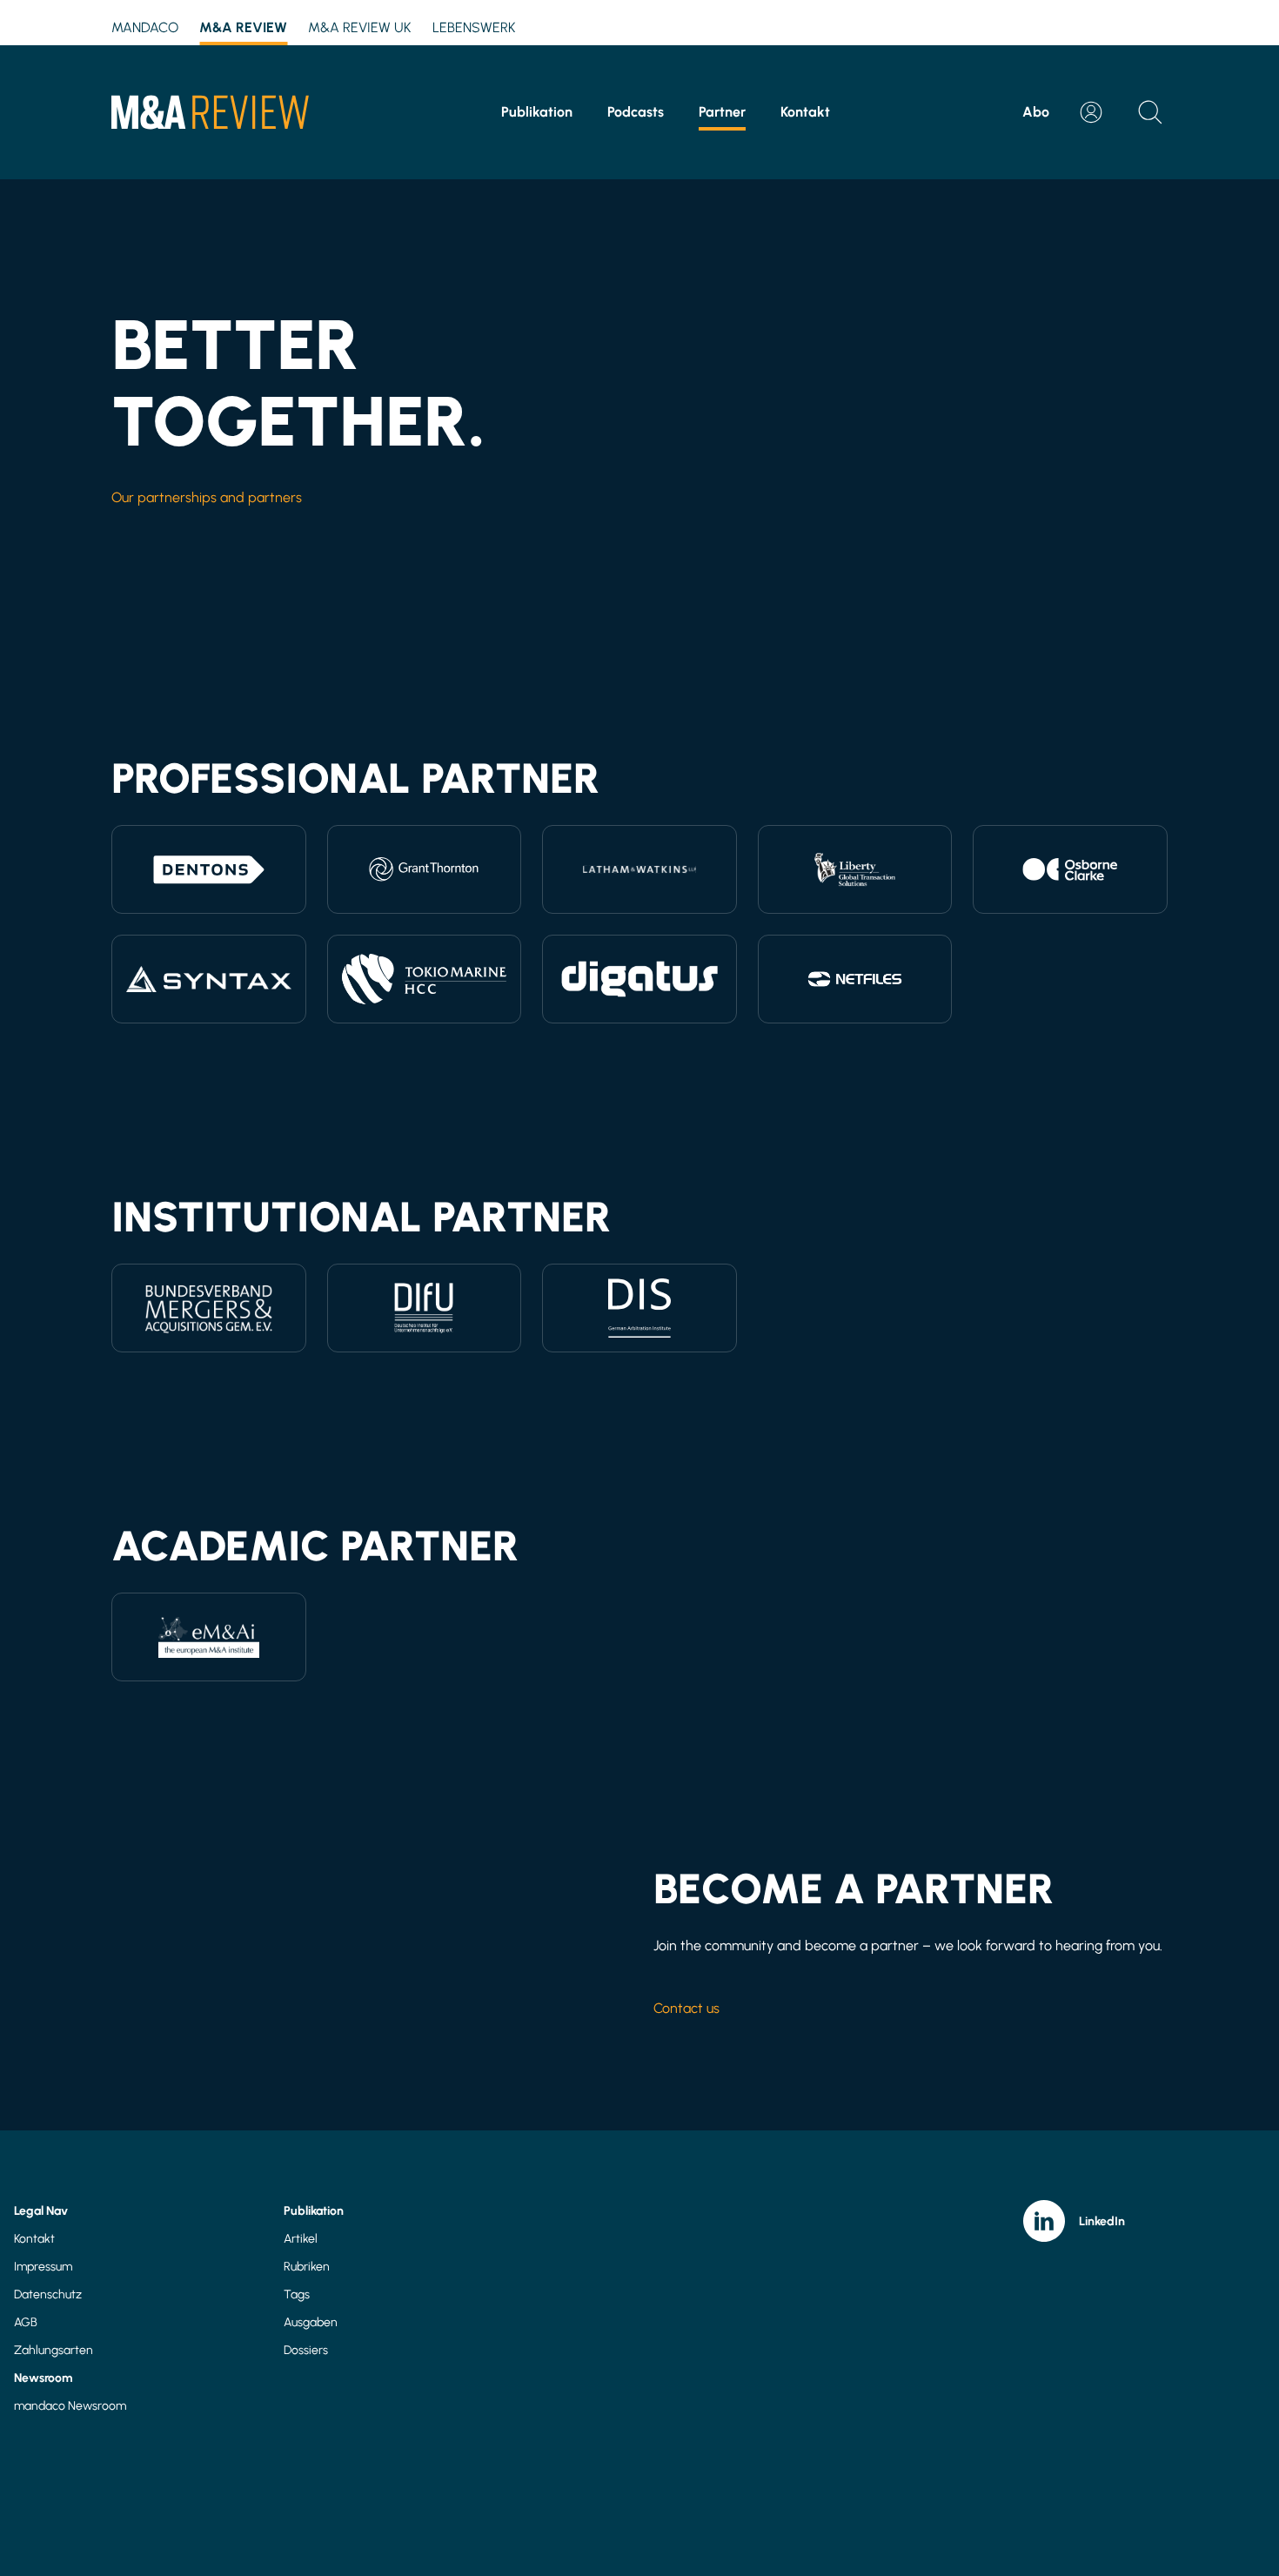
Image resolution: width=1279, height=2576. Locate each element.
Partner (722, 112)
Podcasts (636, 112)
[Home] (210, 112)
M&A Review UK (360, 27)
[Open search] (1150, 112)
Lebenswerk (474, 27)
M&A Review (243, 27)
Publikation (537, 112)
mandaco (145, 27)
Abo (1036, 112)
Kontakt (805, 112)
